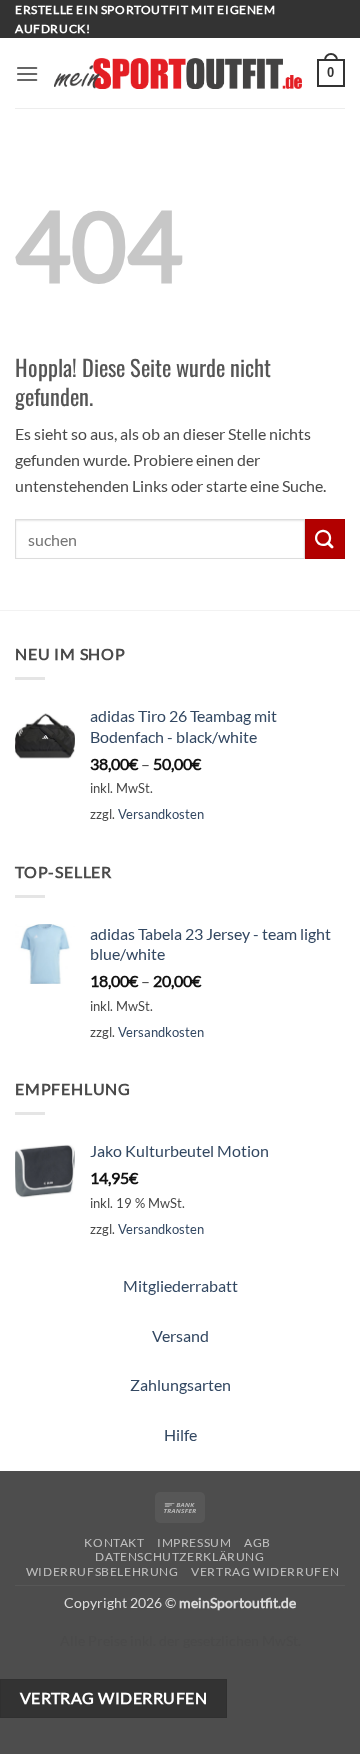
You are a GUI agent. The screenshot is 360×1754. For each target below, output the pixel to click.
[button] (27, 73)
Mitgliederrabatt (180, 1285)
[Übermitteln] (325, 538)
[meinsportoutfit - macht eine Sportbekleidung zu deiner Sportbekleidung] (178, 73)
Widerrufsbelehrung (102, 1571)
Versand (180, 1335)
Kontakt (114, 1542)
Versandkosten (161, 814)
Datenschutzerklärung (179, 1556)
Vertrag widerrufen (265, 1571)
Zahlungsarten (180, 1384)
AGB (257, 1542)
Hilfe (180, 1434)
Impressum (194, 1542)
